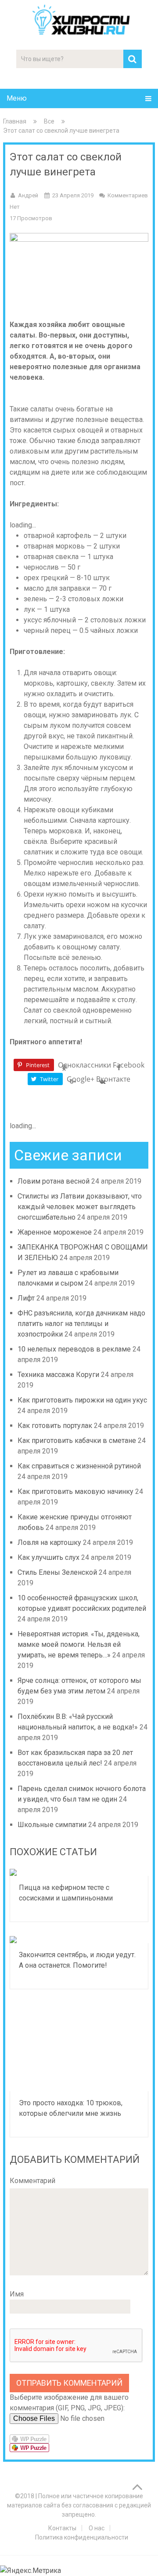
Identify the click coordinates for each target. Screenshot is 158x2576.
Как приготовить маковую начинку (75, 1491)
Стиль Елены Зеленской (57, 1572)
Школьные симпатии (52, 1825)
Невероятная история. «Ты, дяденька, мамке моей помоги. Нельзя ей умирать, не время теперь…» (79, 1644)
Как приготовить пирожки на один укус (82, 1400)
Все (49, 121)
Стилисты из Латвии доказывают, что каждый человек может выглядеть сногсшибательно (80, 1207)
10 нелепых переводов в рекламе (74, 1349)
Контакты (62, 2528)
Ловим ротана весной (54, 1181)
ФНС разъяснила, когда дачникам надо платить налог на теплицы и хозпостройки (81, 1324)
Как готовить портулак (55, 1426)
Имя (17, 2294)
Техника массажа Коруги (58, 1375)
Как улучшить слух (48, 1557)
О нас (97, 2528)
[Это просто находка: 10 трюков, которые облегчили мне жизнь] (79, 2047)
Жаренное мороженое (55, 1232)
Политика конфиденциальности (82, 2537)
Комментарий (32, 2181)
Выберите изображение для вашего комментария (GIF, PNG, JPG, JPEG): (69, 2403)
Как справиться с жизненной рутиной (79, 1466)
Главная (15, 121)
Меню (17, 98)
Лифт (26, 1298)
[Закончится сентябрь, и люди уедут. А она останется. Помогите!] (79, 1940)
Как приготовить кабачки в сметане (77, 1441)
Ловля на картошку (49, 1542)
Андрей (28, 195)
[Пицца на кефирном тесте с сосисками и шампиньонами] (79, 1872)
